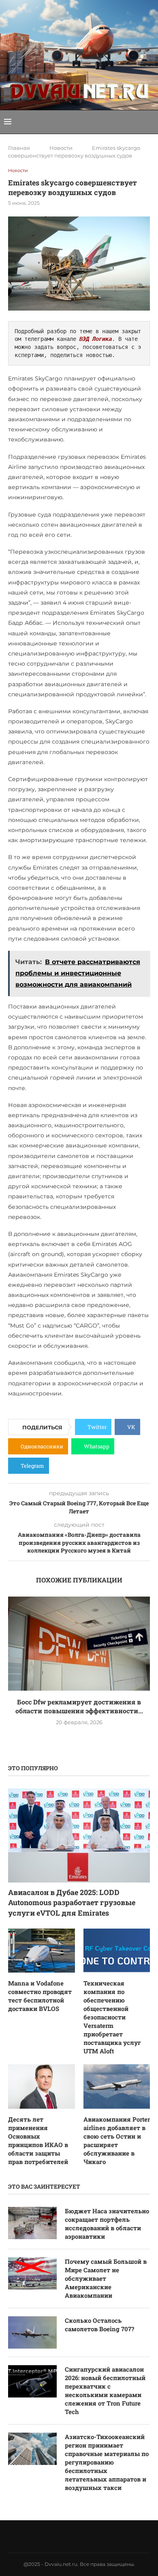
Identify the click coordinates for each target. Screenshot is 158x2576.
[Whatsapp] (79, 2536)
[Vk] (68, 2536)
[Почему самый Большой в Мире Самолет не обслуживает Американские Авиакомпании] (32, 2273)
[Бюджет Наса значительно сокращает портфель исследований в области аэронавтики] (32, 2223)
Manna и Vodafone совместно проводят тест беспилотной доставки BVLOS (40, 1996)
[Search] (150, 122)
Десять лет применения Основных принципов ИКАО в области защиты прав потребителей (38, 2140)
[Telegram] (90, 2536)
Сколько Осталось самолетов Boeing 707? (99, 2325)
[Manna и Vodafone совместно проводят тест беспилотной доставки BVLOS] (42, 1951)
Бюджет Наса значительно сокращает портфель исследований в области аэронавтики (107, 2224)
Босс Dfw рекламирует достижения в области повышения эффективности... (79, 1706)
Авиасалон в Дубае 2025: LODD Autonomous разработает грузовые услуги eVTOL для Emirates (72, 1902)
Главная (19, 148)
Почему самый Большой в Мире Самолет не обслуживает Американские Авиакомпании (106, 2278)
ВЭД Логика (96, 339)
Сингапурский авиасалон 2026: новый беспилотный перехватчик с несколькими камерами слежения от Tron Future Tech (105, 2390)
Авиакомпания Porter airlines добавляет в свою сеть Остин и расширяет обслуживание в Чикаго (117, 2140)
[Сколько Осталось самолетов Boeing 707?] (32, 2332)
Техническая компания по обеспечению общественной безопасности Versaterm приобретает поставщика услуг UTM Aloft (112, 2017)
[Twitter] (58, 2536)
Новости (61, 148)
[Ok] (100, 2536)
